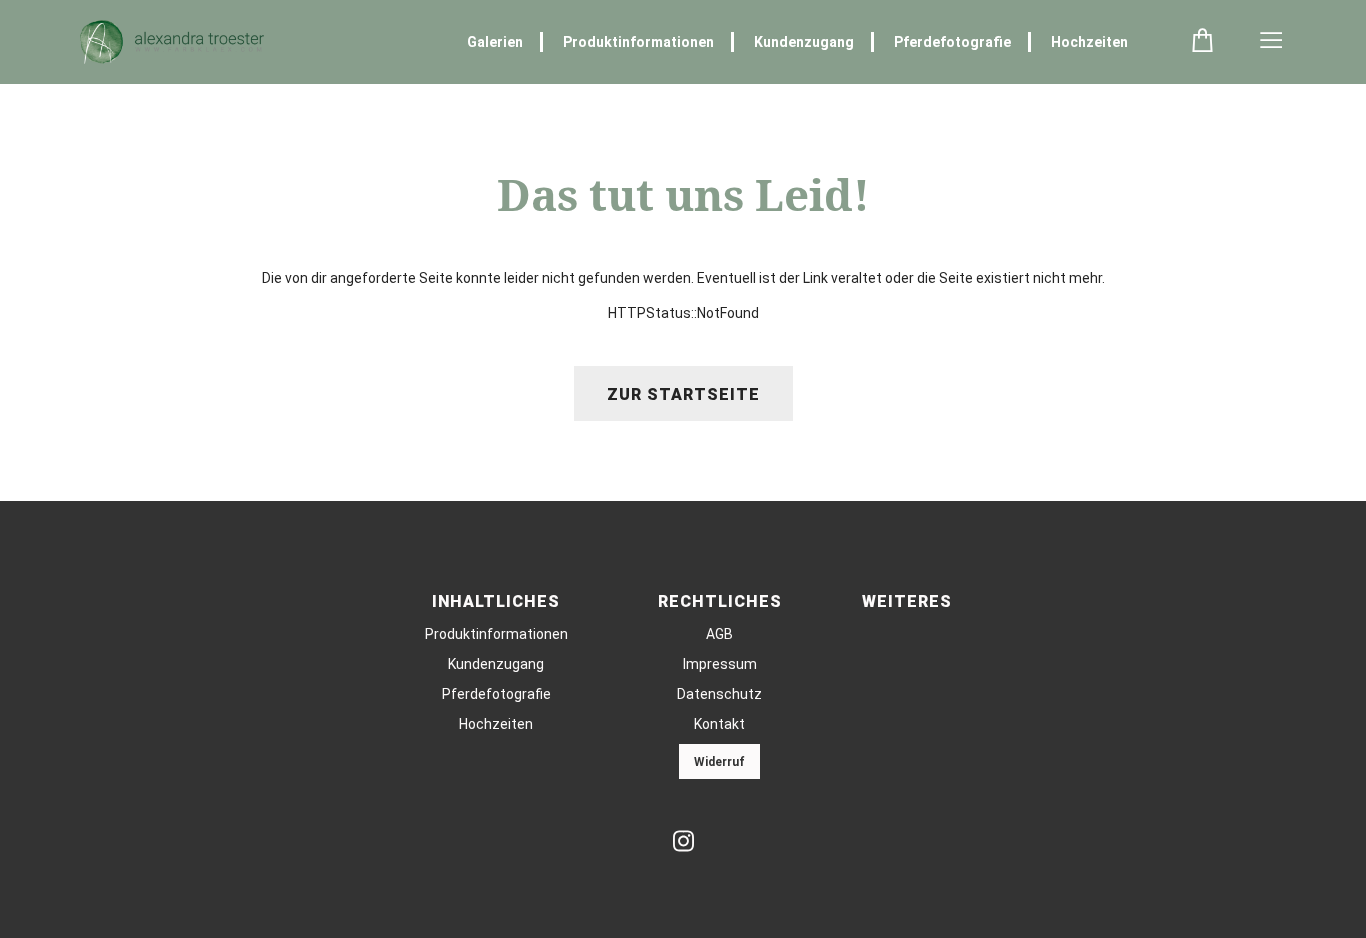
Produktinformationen (638, 42)
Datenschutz (719, 694)
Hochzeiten (1089, 42)
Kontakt (719, 724)
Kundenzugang (804, 42)
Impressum (720, 664)
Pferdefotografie (952, 42)
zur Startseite (683, 394)
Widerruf (719, 762)
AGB (719, 634)
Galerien (495, 42)
